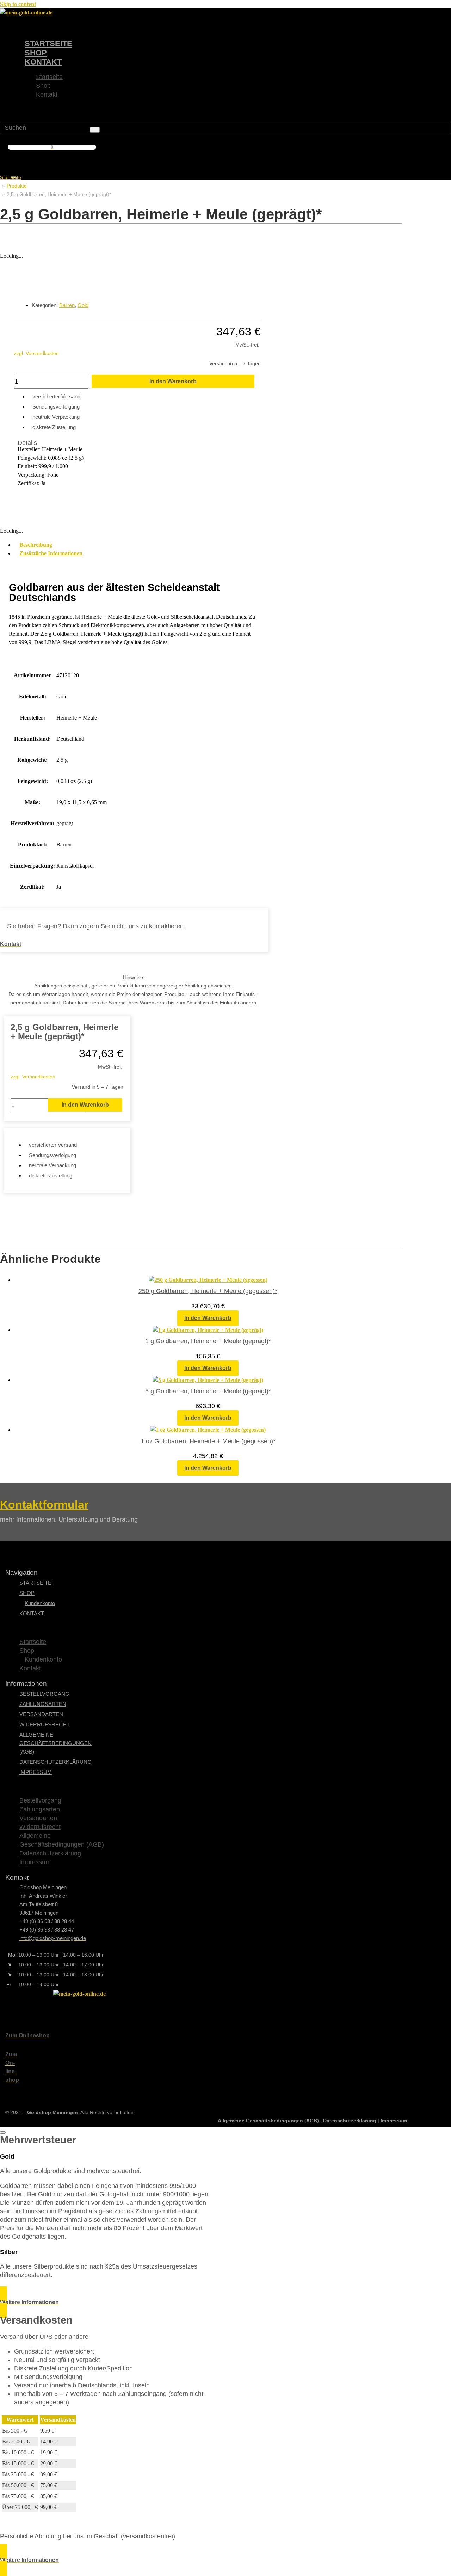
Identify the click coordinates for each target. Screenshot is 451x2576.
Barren (67, 305)
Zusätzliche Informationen (51, 553)
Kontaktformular (44, 1505)
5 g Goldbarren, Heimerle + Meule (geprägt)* (208, 1391)
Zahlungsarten (43, 1704)
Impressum (36, 1772)
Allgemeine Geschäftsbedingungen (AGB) (55, 1743)
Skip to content (18, 4)
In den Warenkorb (173, 381)
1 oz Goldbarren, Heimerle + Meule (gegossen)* (208, 1441)
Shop (36, 53)
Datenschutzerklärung (55, 1762)
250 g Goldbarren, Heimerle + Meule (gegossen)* (208, 1291)
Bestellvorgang (44, 1694)
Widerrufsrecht (45, 1724)
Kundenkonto (40, 1603)
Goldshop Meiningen (52, 2112)
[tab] (141, 545)
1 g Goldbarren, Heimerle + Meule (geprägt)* (208, 1341)
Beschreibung (36, 545)
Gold (83, 305)
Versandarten (41, 1714)
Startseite (48, 44)
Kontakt (43, 62)
